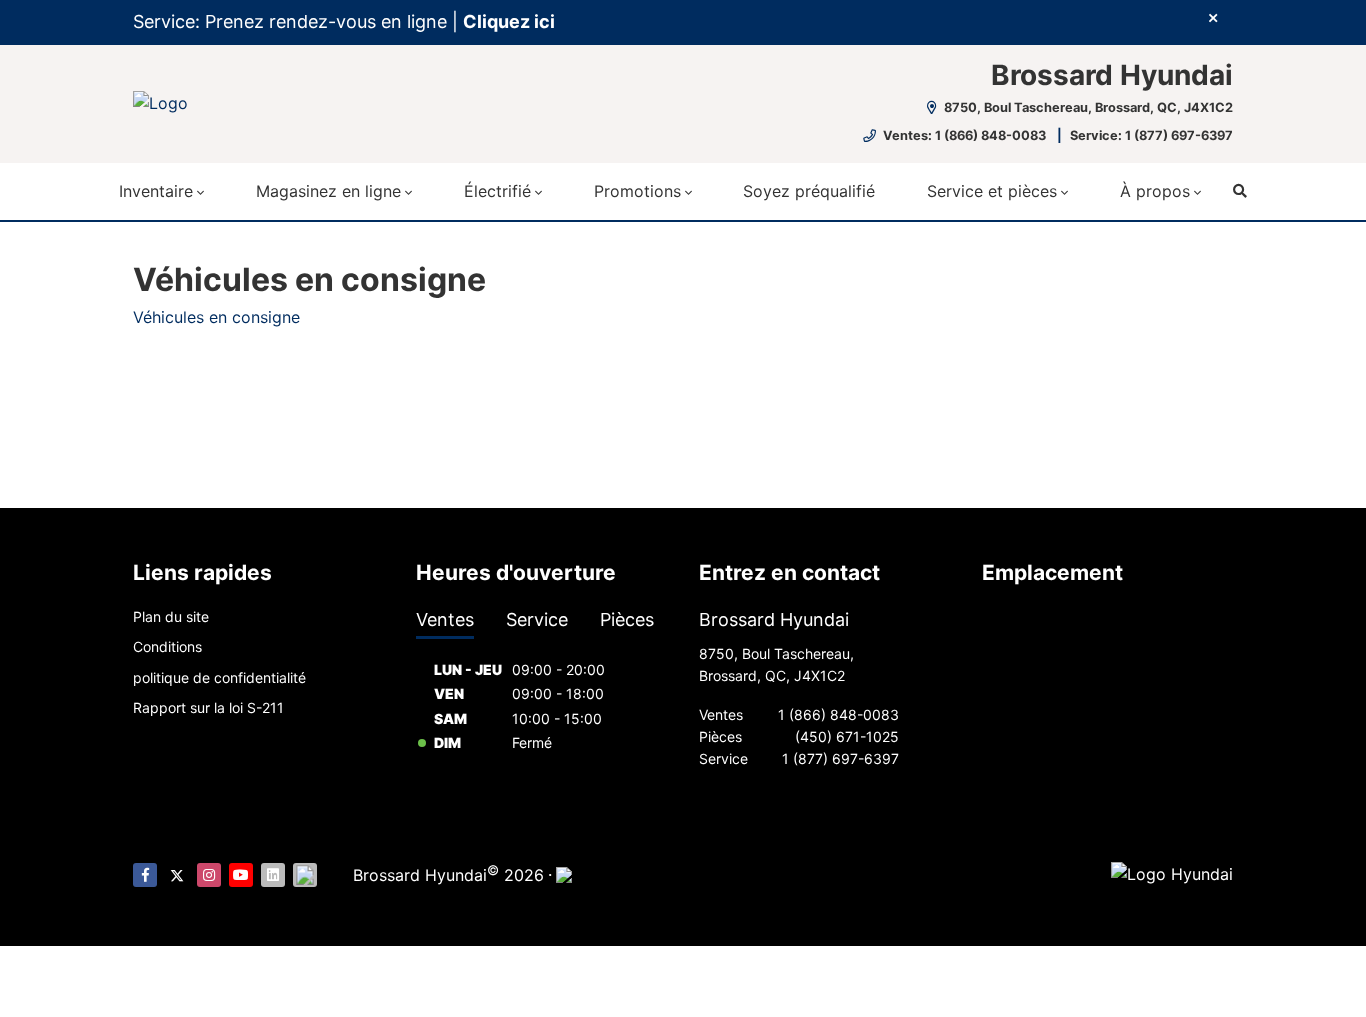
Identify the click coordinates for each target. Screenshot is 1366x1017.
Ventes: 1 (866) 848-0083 (964, 135)
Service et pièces (992, 191)
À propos (1155, 191)
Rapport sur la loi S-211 (208, 707)
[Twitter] (177, 875)
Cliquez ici (509, 21)
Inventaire (156, 191)
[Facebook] (145, 875)
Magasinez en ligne (328, 191)
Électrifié (497, 191)
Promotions (637, 191)
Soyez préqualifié (809, 191)
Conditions (167, 646)
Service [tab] (537, 619)
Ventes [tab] (445, 619)
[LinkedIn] (273, 875)
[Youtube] (241, 875)
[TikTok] (305, 875)
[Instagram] (209, 875)
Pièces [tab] (627, 619)
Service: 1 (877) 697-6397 (1151, 135)
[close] (1213, 17)
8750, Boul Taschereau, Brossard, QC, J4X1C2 (1087, 107)
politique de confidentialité (219, 677)
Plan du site (171, 616)
